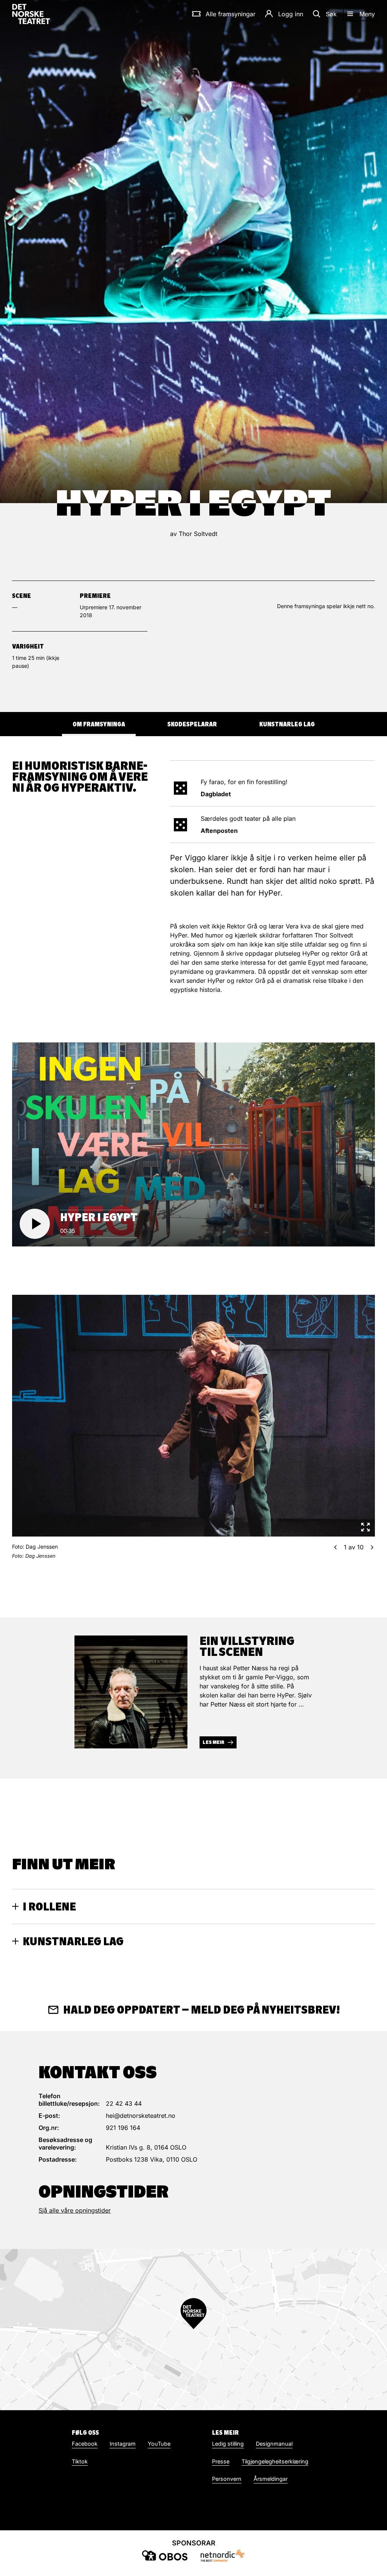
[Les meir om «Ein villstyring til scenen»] (131, 1692)
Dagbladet (216, 794)
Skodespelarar (192, 724)
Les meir (214, 1742)
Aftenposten (219, 831)
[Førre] (335, 1547)
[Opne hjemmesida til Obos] (165, 2555)
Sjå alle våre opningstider (75, 2210)
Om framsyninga (99, 724)
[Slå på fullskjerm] (365, 1527)
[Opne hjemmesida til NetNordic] (222, 2555)
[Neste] (372, 1547)
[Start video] (35, 1224)
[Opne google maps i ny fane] (193, 2330)
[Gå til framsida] (31, 14)
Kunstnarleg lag (287, 724)
